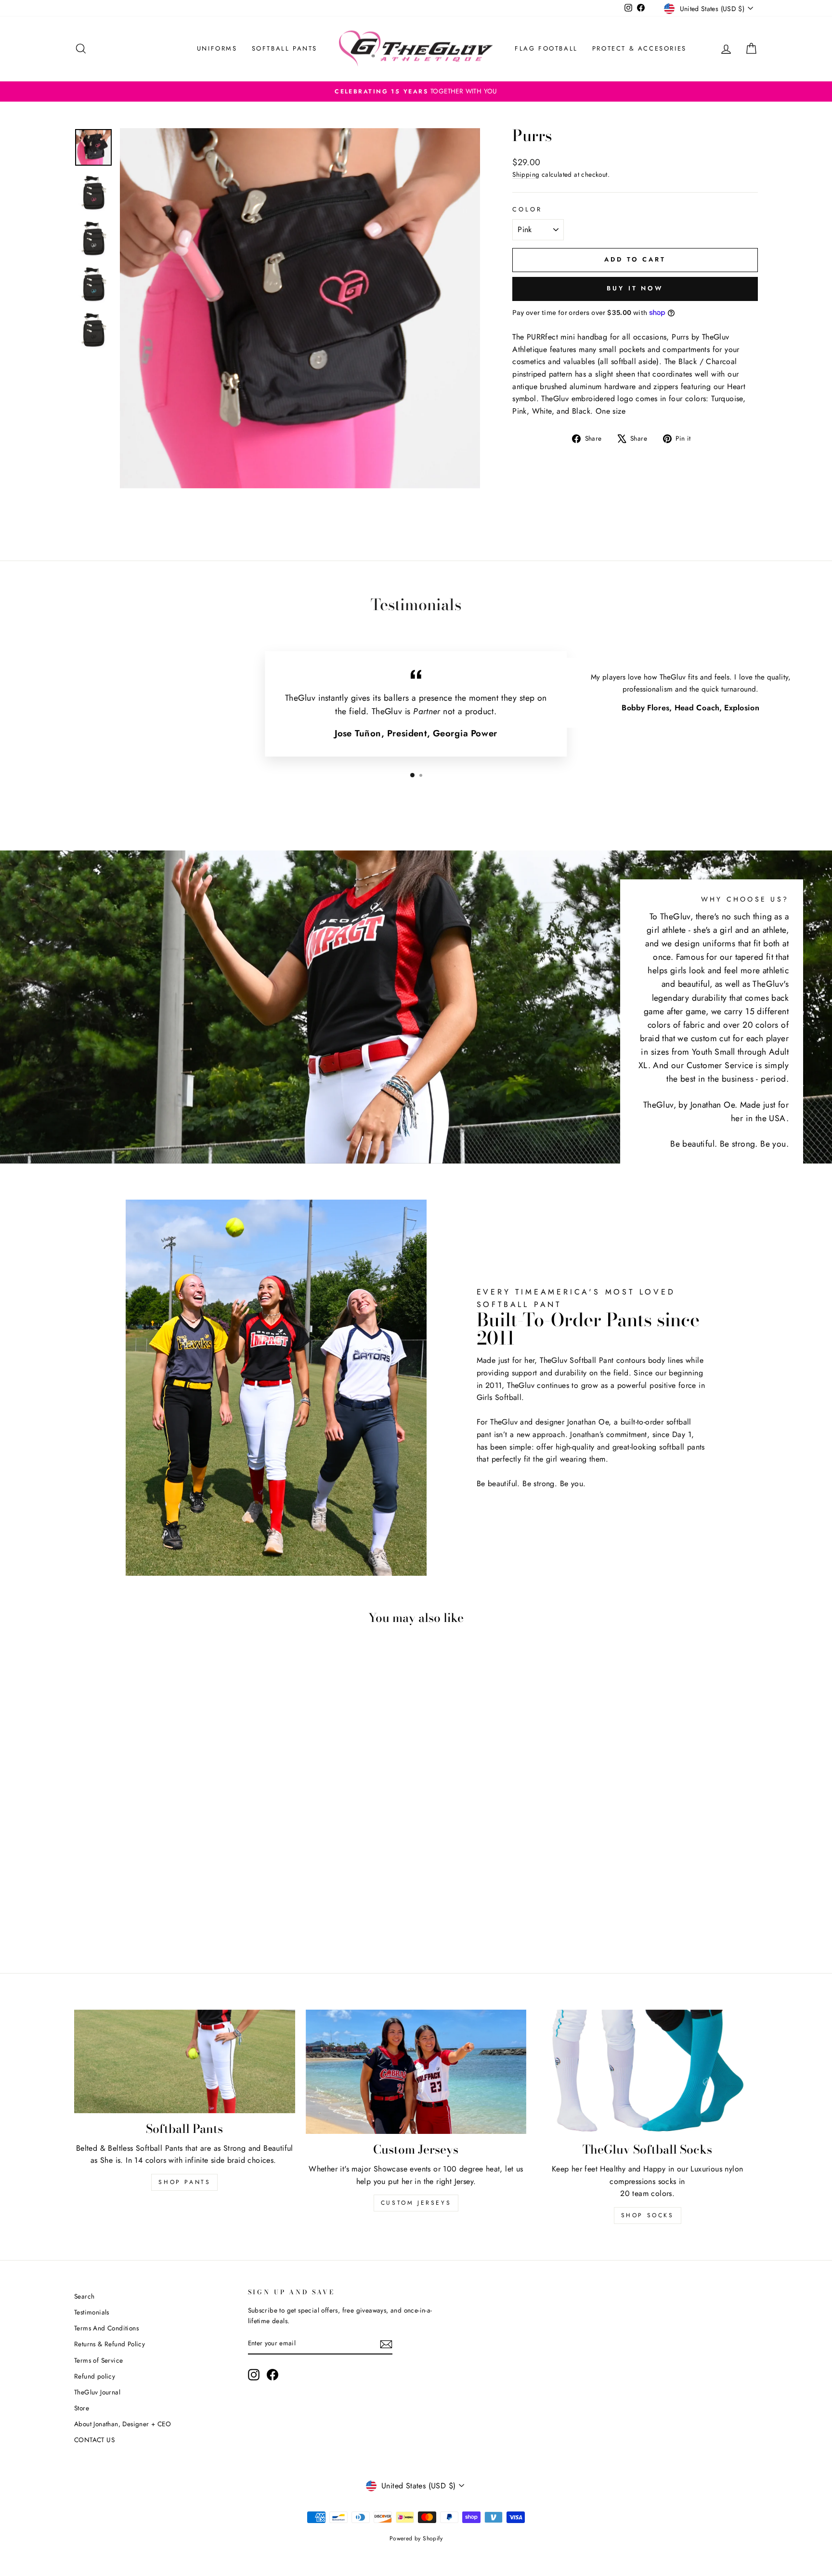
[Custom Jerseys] (416, 2072)
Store (82, 2408)
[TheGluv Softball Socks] (647, 2072)
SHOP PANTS (184, 2182)
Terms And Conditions (106, 2328)
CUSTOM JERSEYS (416, 2203)
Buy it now (635, 288)
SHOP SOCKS (648, 2215)
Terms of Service (98, 2360)
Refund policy (95, 2376)
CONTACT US (94, 2440)
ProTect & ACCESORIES (639, 48)
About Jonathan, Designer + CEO (123, 2424)
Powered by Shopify (416, 2538)
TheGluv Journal (97, 2392)
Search (84, 2296)
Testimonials (92, 2312)
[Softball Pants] (185, 2061)
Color (527, 209)
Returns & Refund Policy (110, 2344)
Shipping (526, 174)
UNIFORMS (217, 48)
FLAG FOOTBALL (546, 48)
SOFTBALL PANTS (285, 48)
